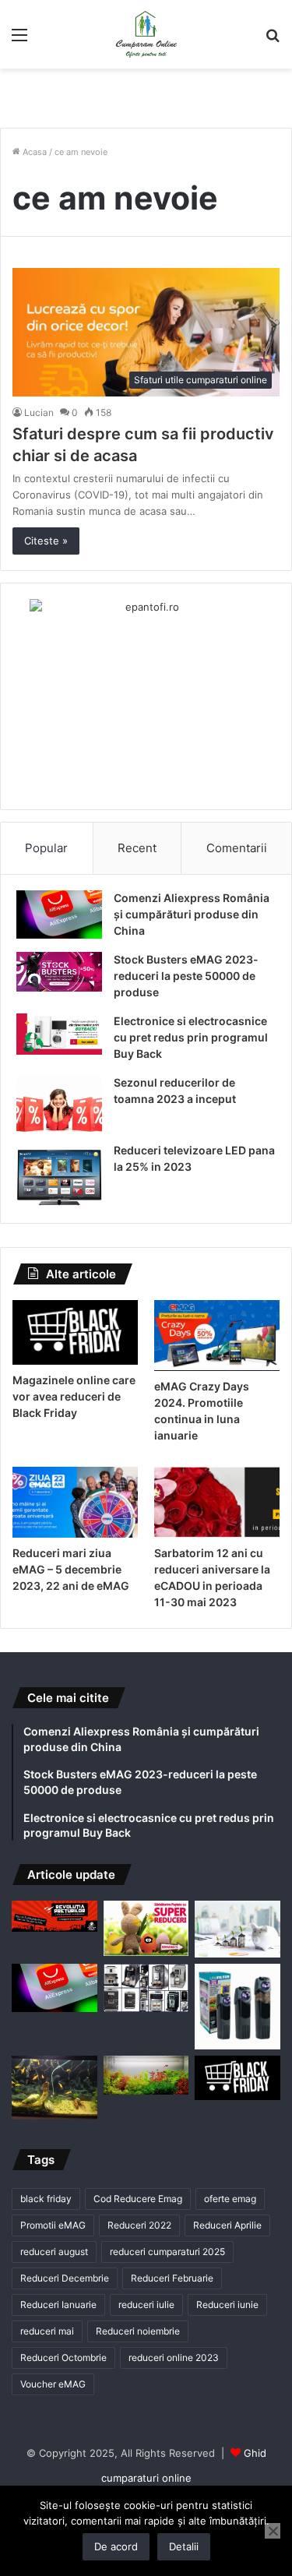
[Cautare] (273, 40)
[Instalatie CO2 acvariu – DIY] (55, 2088)
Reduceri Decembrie (65, 2278)
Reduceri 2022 (139, 2225)
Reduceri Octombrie (63, 2358)
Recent (137, 848)
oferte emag (230, 2199)
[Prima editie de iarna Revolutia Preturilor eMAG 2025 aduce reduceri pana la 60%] (55, 1916)
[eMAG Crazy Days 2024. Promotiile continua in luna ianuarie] (217, 1336)
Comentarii (237, 848)
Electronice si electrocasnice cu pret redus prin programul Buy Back (191, 1037)
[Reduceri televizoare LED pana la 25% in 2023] (59, 1175)
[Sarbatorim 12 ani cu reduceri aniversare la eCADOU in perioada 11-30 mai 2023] (217, 1502)
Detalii (184, 2546)
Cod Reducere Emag (138, 2199)
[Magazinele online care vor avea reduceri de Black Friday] (75, 1332)
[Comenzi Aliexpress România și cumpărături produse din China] (59, 914)
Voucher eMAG (53, 2384)
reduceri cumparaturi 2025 (167, 2252)
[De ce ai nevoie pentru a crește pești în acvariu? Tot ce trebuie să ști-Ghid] (146, 2075)
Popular (46, 848)
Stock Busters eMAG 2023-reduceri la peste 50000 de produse (186, 976)
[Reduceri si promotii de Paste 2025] (146, 1929)
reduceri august (54, 2252)
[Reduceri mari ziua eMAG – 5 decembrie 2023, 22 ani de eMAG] (75, 1502)
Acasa (33, 152)
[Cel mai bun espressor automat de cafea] (146, 1988)
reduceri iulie (146, 2305)
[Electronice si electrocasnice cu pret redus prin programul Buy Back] (59, 1034)
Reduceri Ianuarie (58, 2305)
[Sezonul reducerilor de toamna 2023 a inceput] (59, 1104)
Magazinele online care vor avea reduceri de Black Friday (74, 1396)
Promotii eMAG (53, 2225)
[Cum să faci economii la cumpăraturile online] (237, 1929)
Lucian (39, 412)
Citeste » (46, 541)
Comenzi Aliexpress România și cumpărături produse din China (192, 914)
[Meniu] (19, 40)
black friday (46, 2199)
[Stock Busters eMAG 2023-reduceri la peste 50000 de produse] (59, 972)
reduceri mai (47, 2331)
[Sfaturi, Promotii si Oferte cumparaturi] (146, 34)
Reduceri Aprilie (227, 2225)
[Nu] (273, 2531)
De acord (116, 2546)
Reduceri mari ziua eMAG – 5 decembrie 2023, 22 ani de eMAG (71, 1569)
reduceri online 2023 (174, 2358)
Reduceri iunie (227, 2305)
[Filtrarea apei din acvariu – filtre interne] (237, 2007)
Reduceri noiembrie (138, 2331)
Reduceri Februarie (172, 2278)
